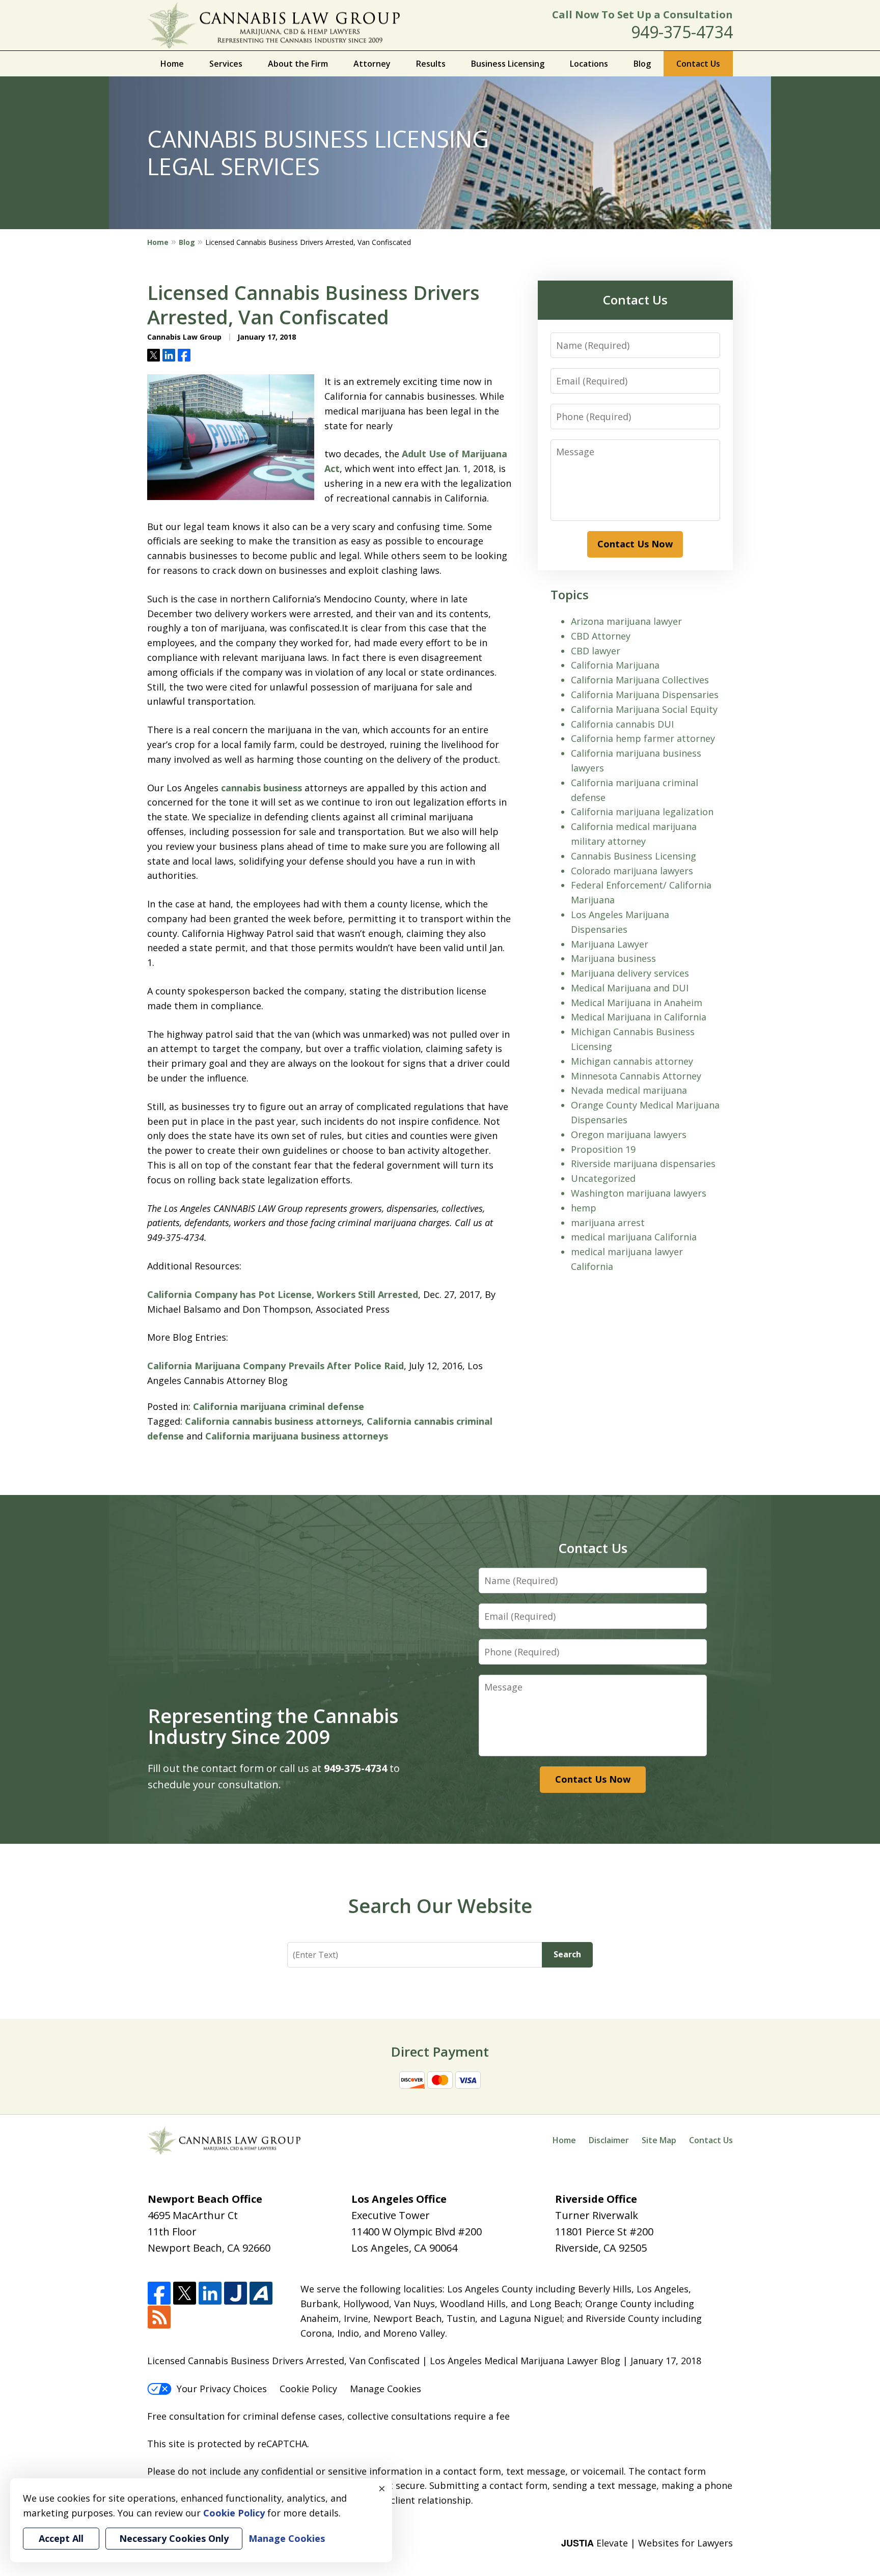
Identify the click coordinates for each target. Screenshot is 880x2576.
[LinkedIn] (210, 2294)
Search (567, 1954)
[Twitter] (185, 2294)
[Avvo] (261, 2294)
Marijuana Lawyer (610, 944)
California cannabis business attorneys (273, 1421)
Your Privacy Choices (222, 2389)
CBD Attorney (601, 636)
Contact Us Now (635, 544)
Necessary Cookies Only (174, 2538)
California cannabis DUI (622, 724)
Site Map (659, 2140)
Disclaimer (609, 2140)
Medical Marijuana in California (639, 1017)
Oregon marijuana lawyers (629, 1134)
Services (226, 64)
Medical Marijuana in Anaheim (637, 1003)
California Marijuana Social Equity (644, 709)
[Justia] (236, 2294)
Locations (589, 64)
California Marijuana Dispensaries (645, 695)
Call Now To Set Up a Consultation (642, 15)
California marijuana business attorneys (297, 1436)
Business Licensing (508, 64)
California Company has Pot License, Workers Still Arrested (283, 1294)
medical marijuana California (634, 1237)
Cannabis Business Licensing (634, 856)
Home (172, 64)
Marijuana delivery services (630, 973)
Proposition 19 (603, 1149)
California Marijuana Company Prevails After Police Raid (276, 1366)
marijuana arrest (608, 1223)
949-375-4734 (682, 32)
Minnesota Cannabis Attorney (636, 1076)
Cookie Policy (308, 2389)
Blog (642, 64)
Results (431, 64)
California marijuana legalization (642, 812)
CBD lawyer (596, 651)
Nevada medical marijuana (629, 1090)
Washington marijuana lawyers (639, 1193)
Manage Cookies (386, 2389)
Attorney (372, 64)
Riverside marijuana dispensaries (643, 1164)
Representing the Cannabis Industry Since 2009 (273, 1726)
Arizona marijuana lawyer (626, 621)
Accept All (61, 2538)
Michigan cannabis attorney (632, 1061)
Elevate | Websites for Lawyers (647, 2543)
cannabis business (262, 788)
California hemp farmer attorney (643, 738)
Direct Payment (440, 2052)
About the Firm (298, 64)
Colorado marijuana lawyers (632, 871)
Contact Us (698, 64)
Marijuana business (613, 958)
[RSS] (159, 2318)
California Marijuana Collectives (640, 680)
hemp (584, 1208)
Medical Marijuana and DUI (630, 988)
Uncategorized (603, 1178)
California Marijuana (615, 665)
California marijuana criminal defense (279, 1406)
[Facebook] (159, 2294)
